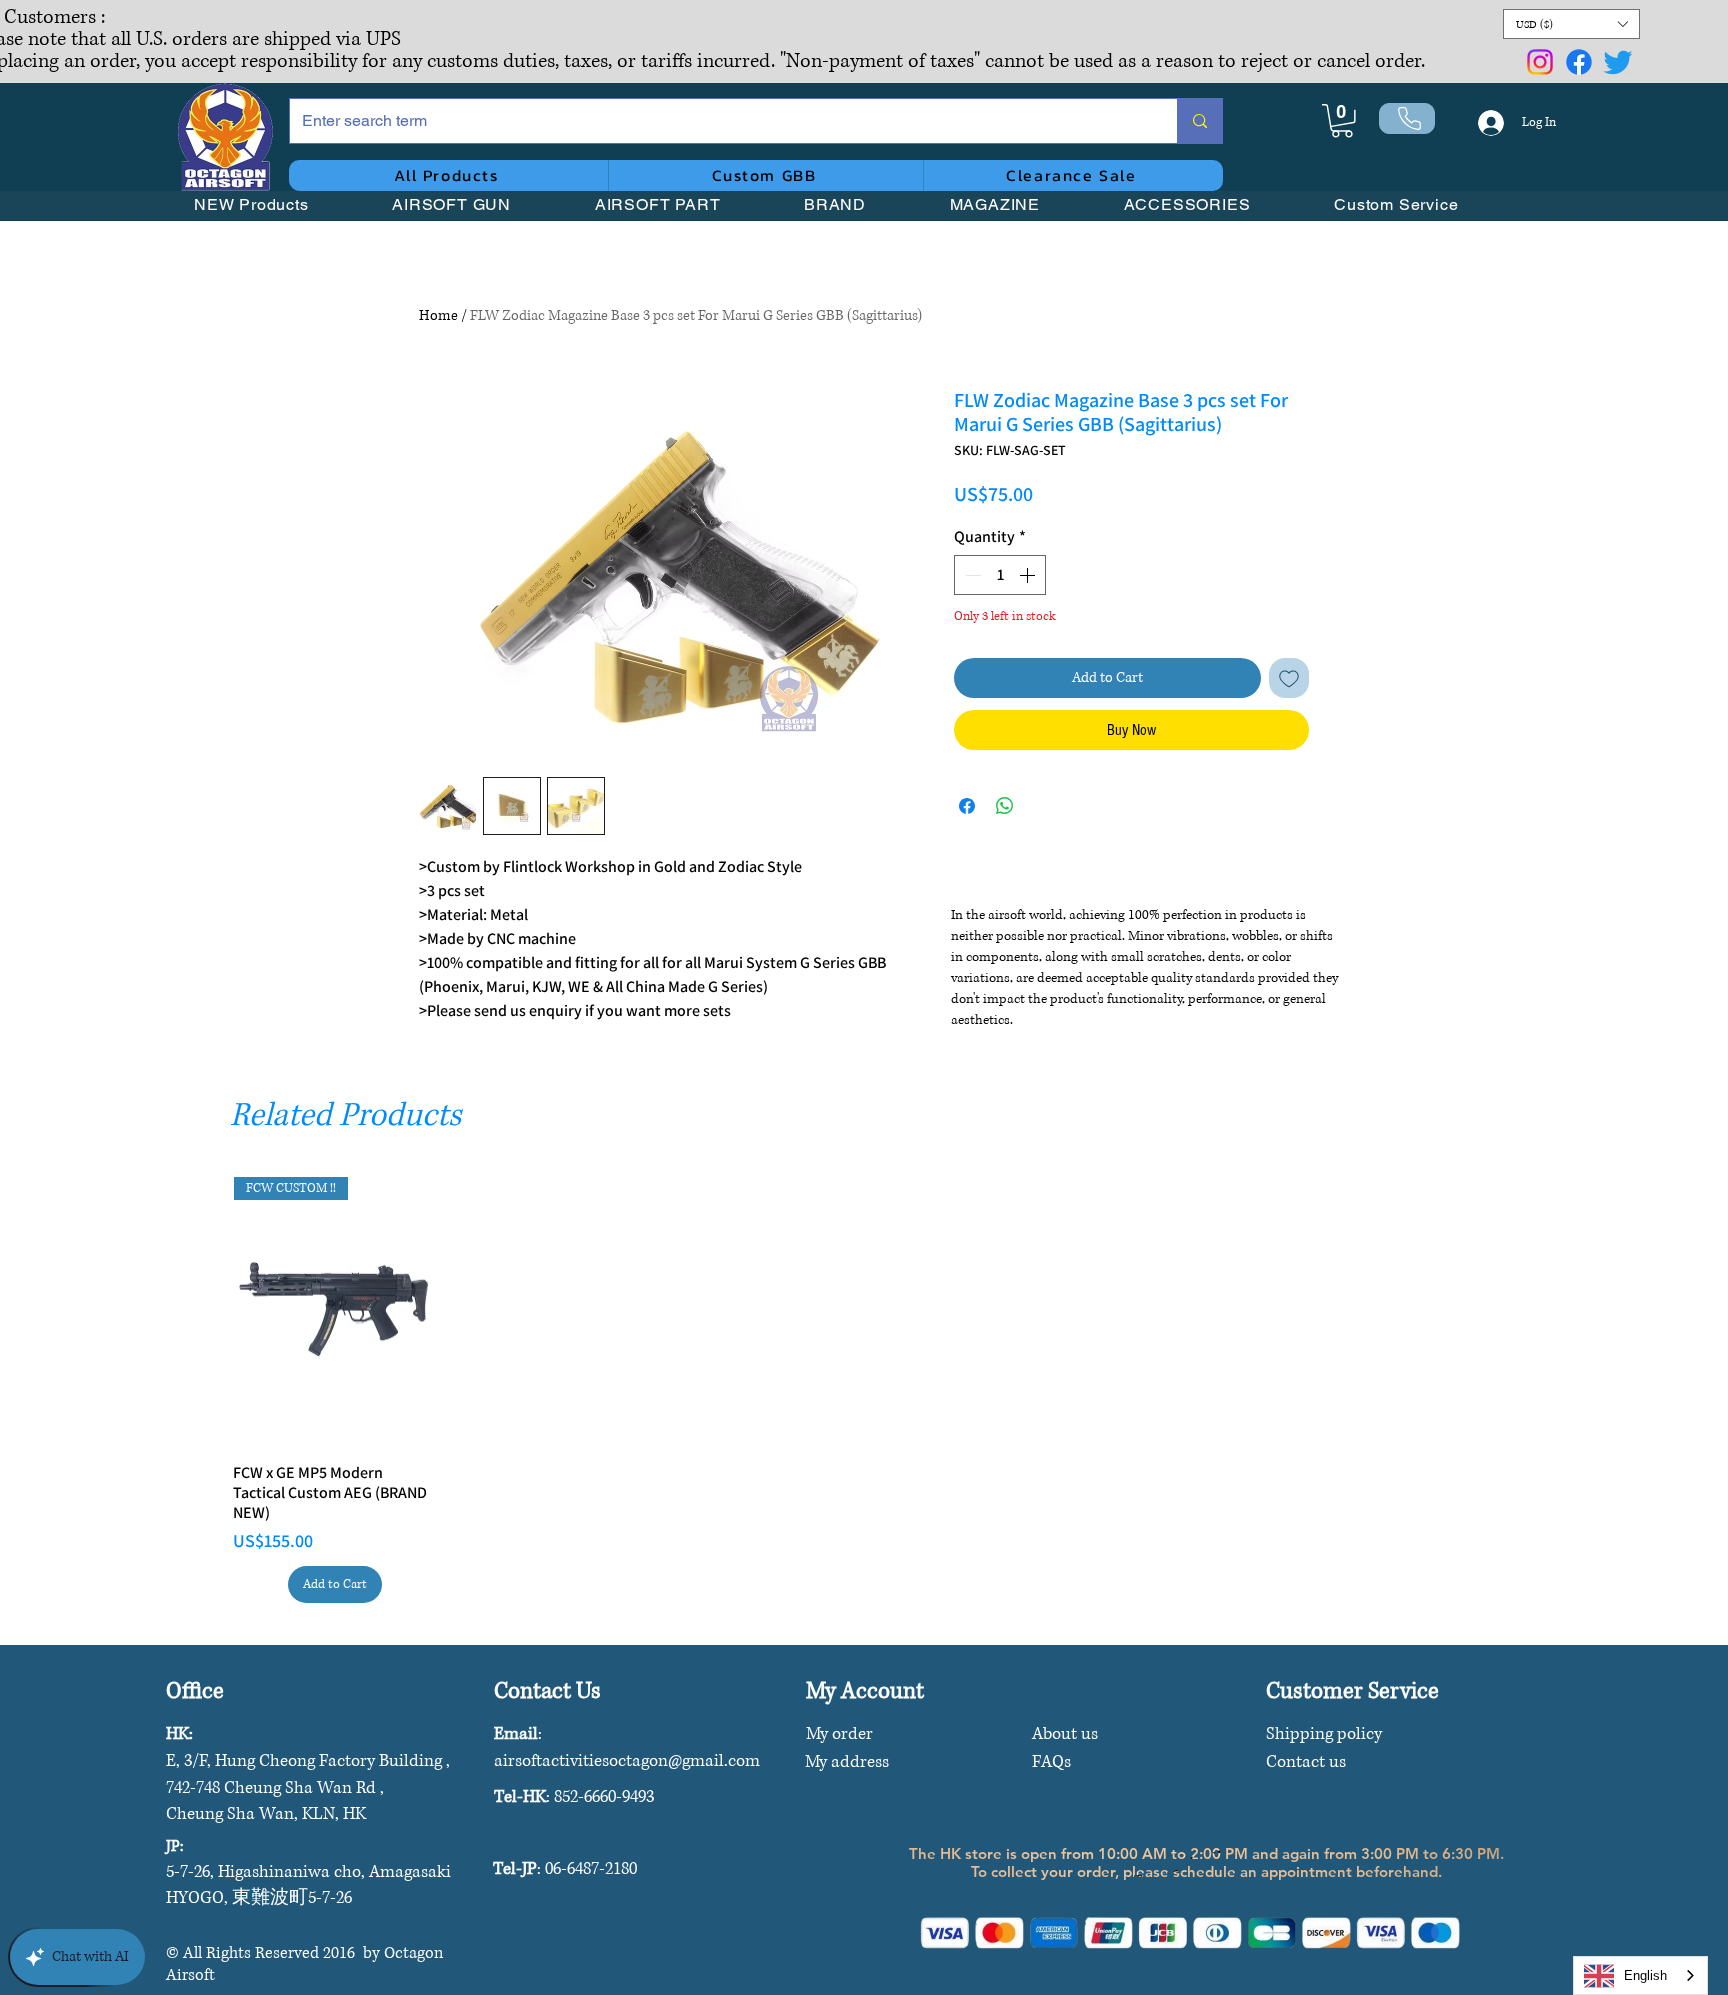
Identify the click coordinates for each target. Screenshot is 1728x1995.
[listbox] (1571, 24)
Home (438, 315)
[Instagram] (1540, 62)
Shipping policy (1324, 1733)
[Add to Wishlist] (1289, 678)
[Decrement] (971, 575)
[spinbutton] (1000, 575)
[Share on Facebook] (967, 806)
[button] (1571, 24)
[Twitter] (1618, 62)
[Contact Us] (1407, 118)
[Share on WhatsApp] (1005, 806)
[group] (864, 1390)
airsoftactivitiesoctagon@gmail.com (627, 1760)
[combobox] (1640, 1975)
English (1645, 1975)
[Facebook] (1579, 62)
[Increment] (1029, 575)
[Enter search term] (1199, 121)
